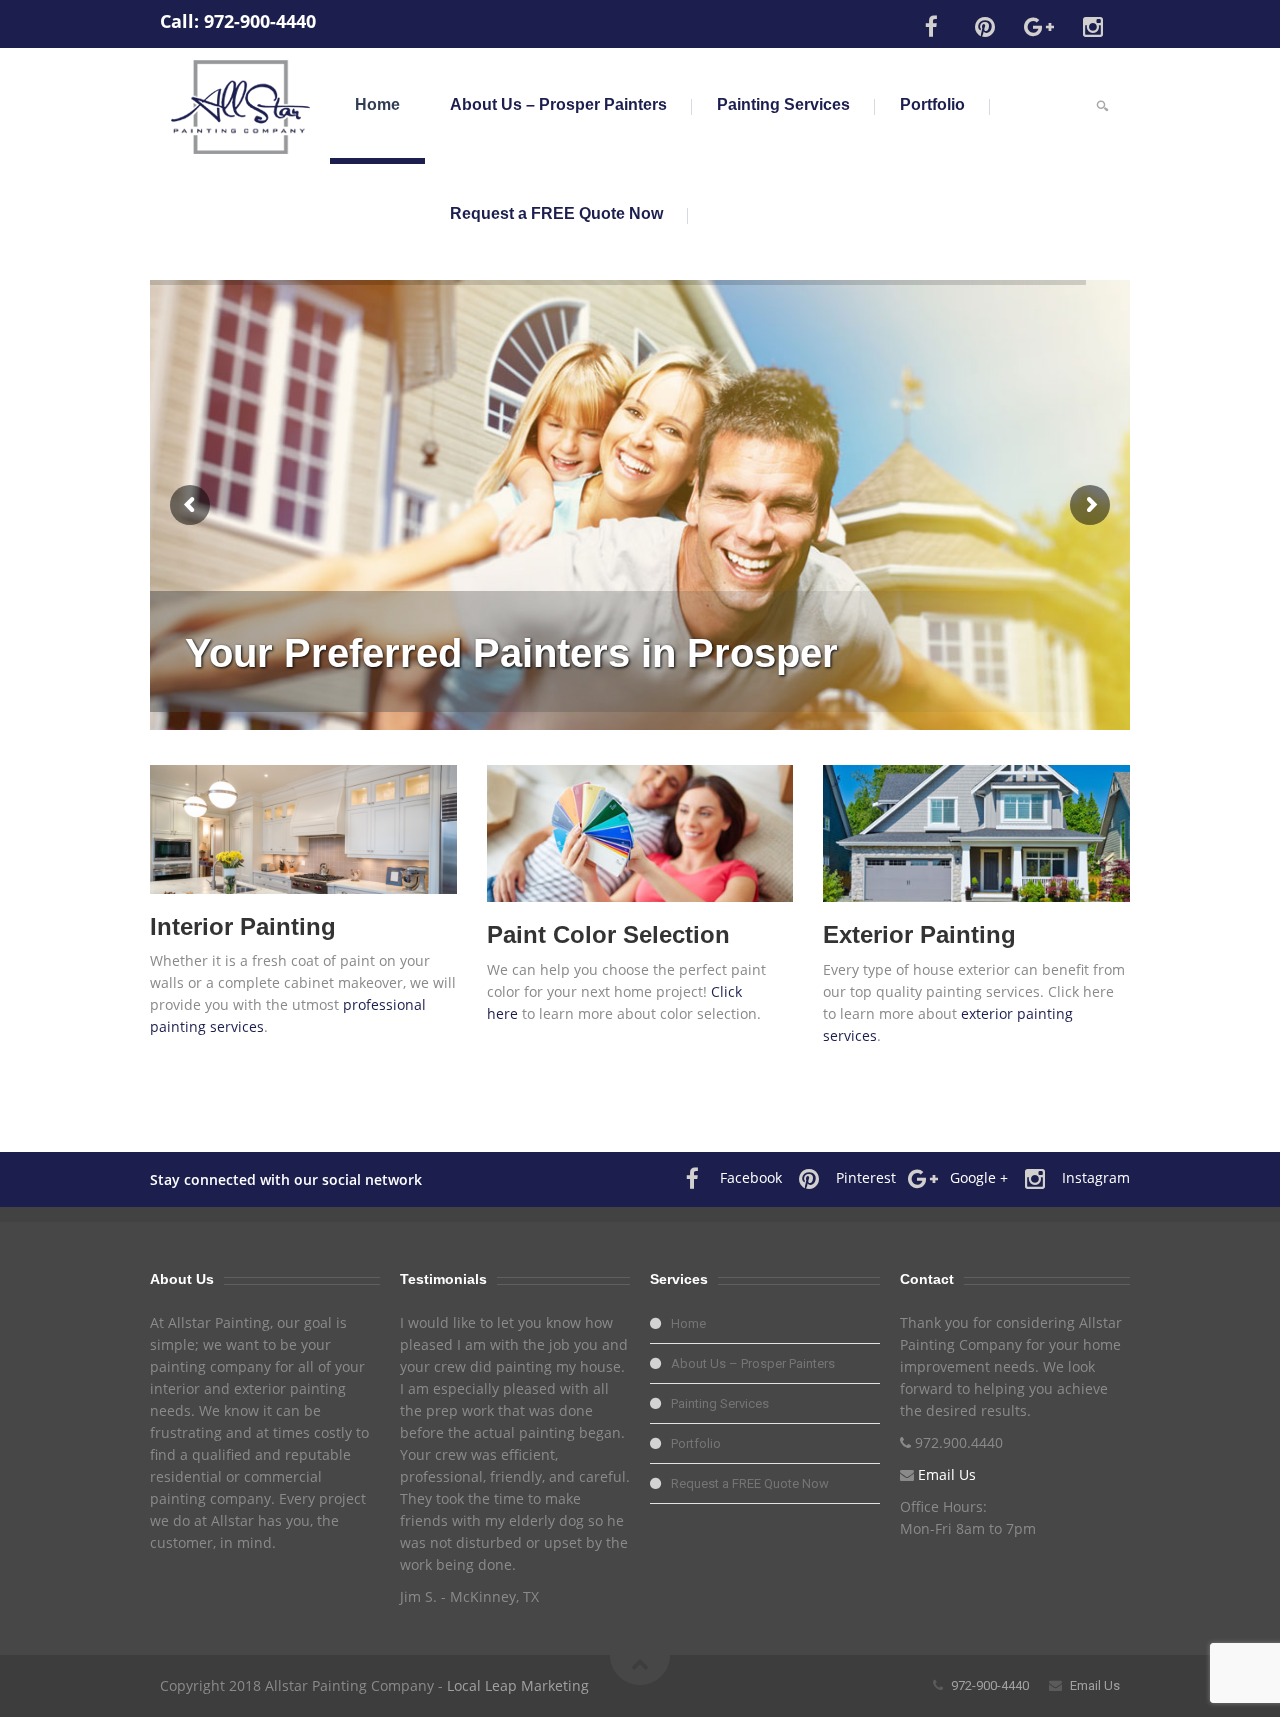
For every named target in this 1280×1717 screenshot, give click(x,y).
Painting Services (783, 104)
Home (377, 104)
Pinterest (866, 1177)
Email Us (947, 1474)
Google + (979, 1177)
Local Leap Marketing (518, 1685)
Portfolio (932, 104)
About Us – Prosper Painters (558, 104)
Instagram (1096, 1177)
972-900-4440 (260, 21)
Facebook (751, 1177)
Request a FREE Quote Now (556, 213)
